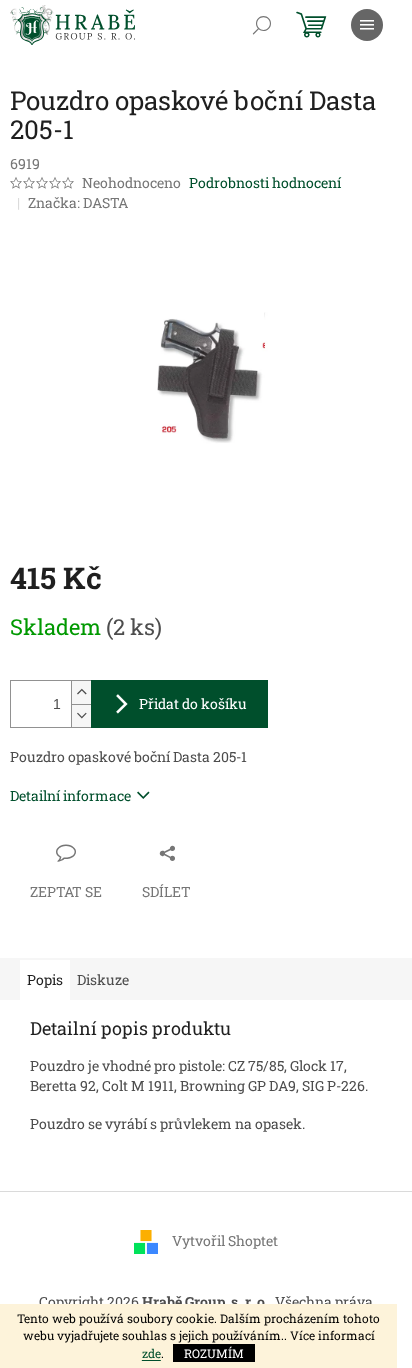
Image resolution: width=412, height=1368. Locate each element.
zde (151, 1353)
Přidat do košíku (193, 703)
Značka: (78, 202)
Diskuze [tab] (103, 979)
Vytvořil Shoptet (225, 1239)
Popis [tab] (45, 979)
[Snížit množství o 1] (81, 715)
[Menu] (367, 25)
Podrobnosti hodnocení (265, 182)
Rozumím (214, 1353)
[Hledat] (262, 25)
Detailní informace (70, 795)
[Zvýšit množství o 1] (81, 692)
